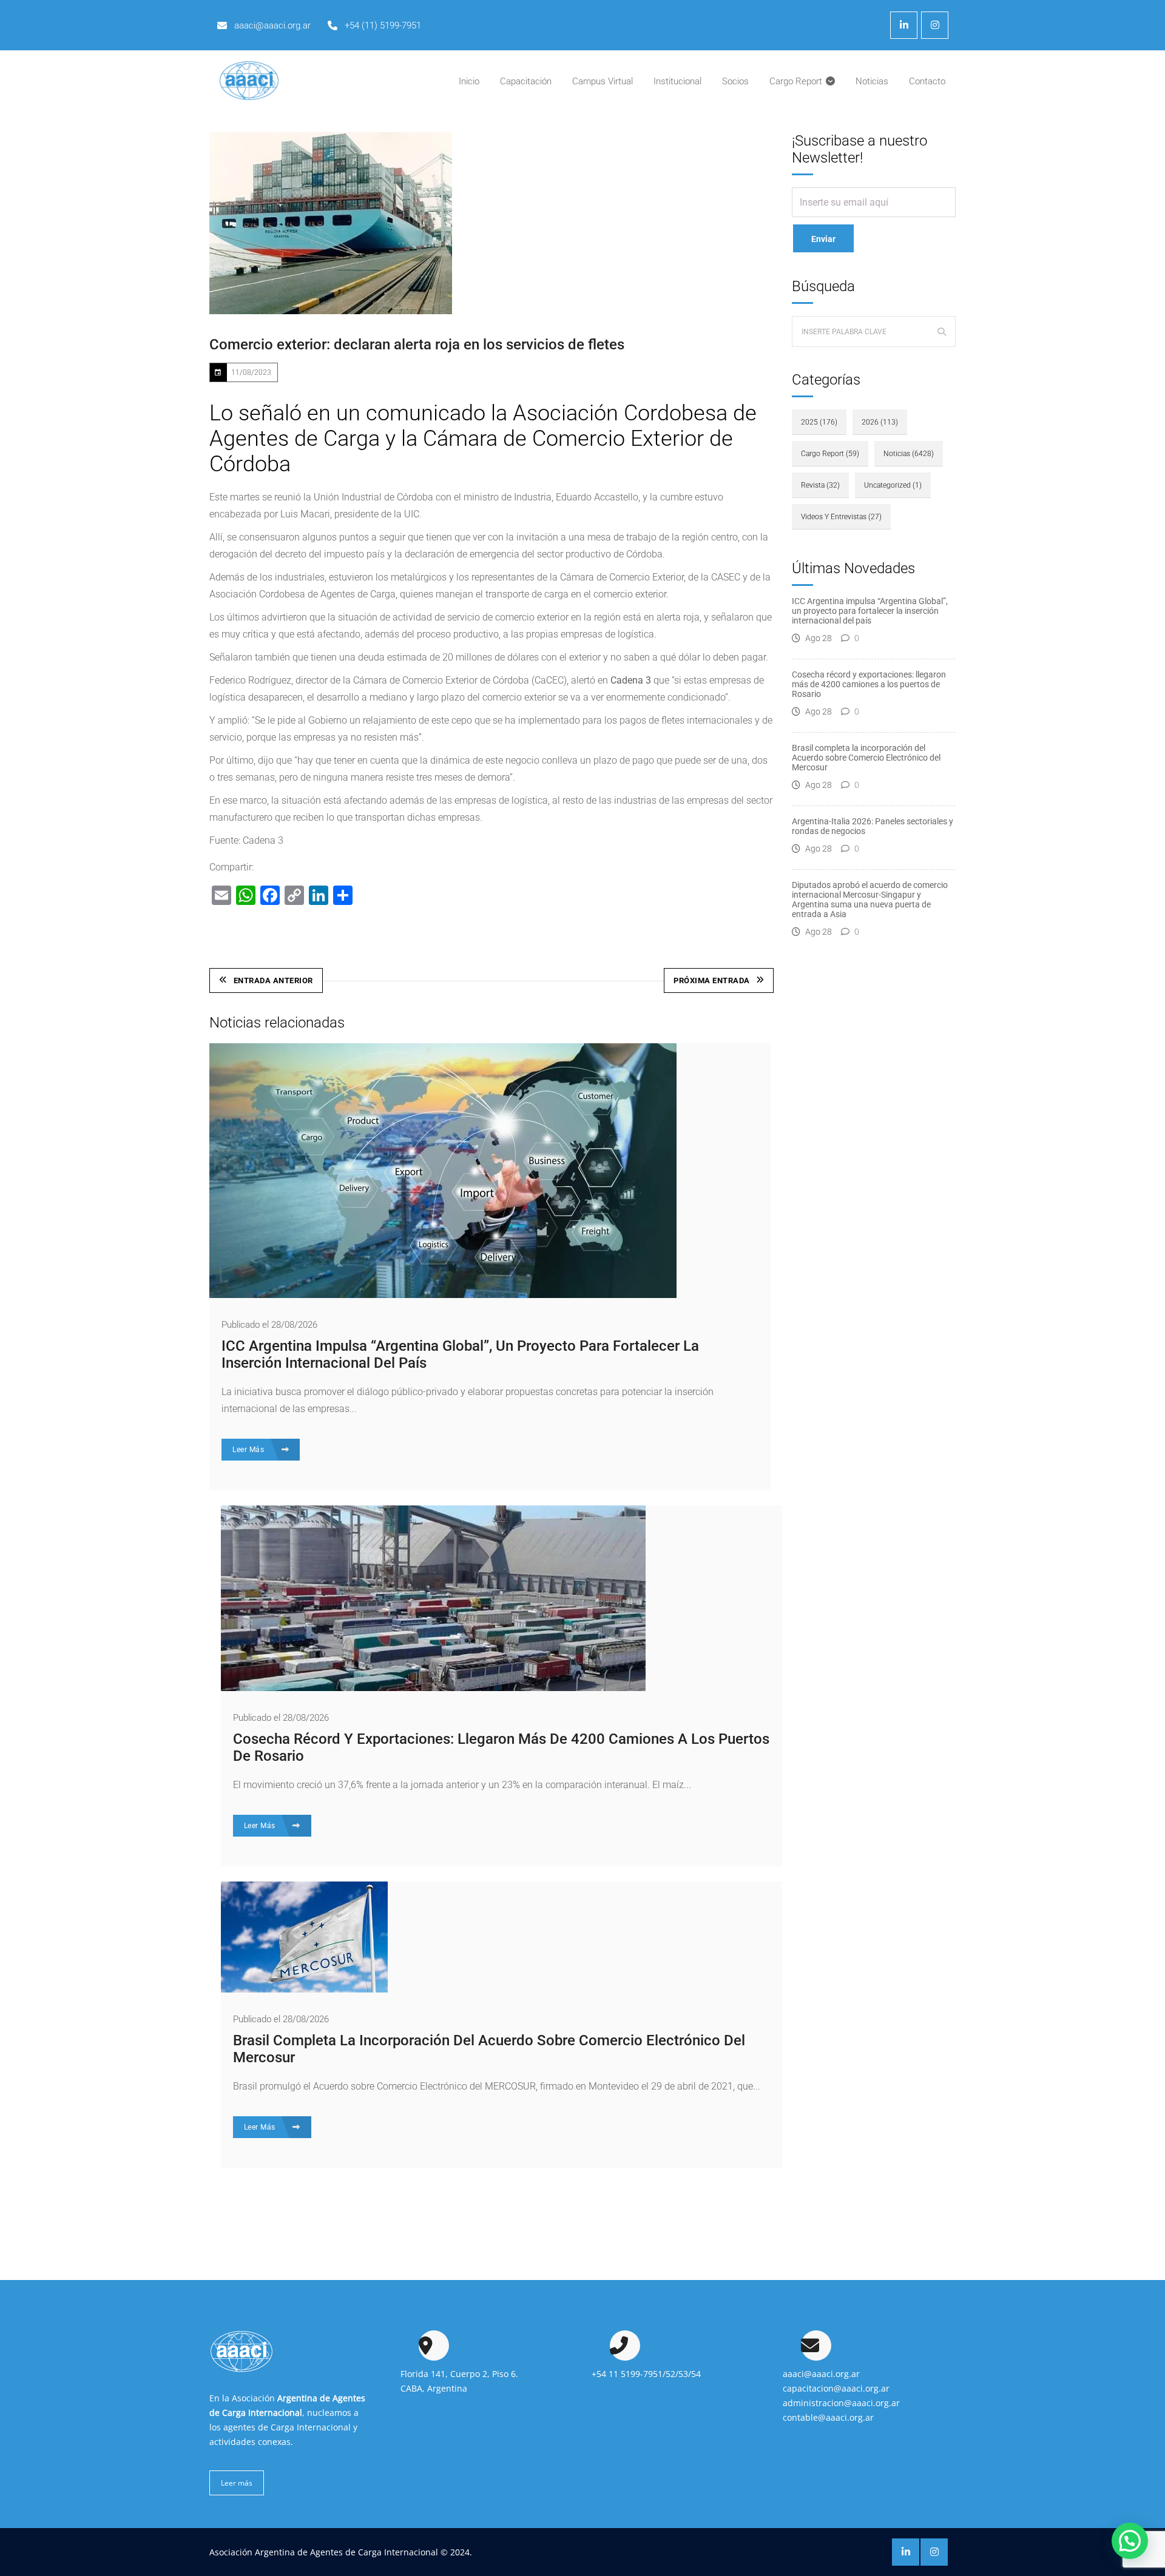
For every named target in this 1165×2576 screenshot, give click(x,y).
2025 (819, 422)
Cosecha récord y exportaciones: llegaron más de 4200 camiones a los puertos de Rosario (869, 684)
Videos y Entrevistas (841, 517)
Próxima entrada (712, 980)
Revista (820, 485)
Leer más (237, 2483)
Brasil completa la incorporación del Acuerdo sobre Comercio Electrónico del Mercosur (866, 758)
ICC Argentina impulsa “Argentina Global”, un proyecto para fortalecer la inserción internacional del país (870, 611)
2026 (880, 422)
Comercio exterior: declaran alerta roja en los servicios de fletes (417, 345)
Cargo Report (830, 454)
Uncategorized (893, 485)
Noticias (909, 454)
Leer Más (249, 1450)
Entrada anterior (273, 980)
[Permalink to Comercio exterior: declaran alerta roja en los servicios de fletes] (331, 223)
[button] (1130, 2541)
